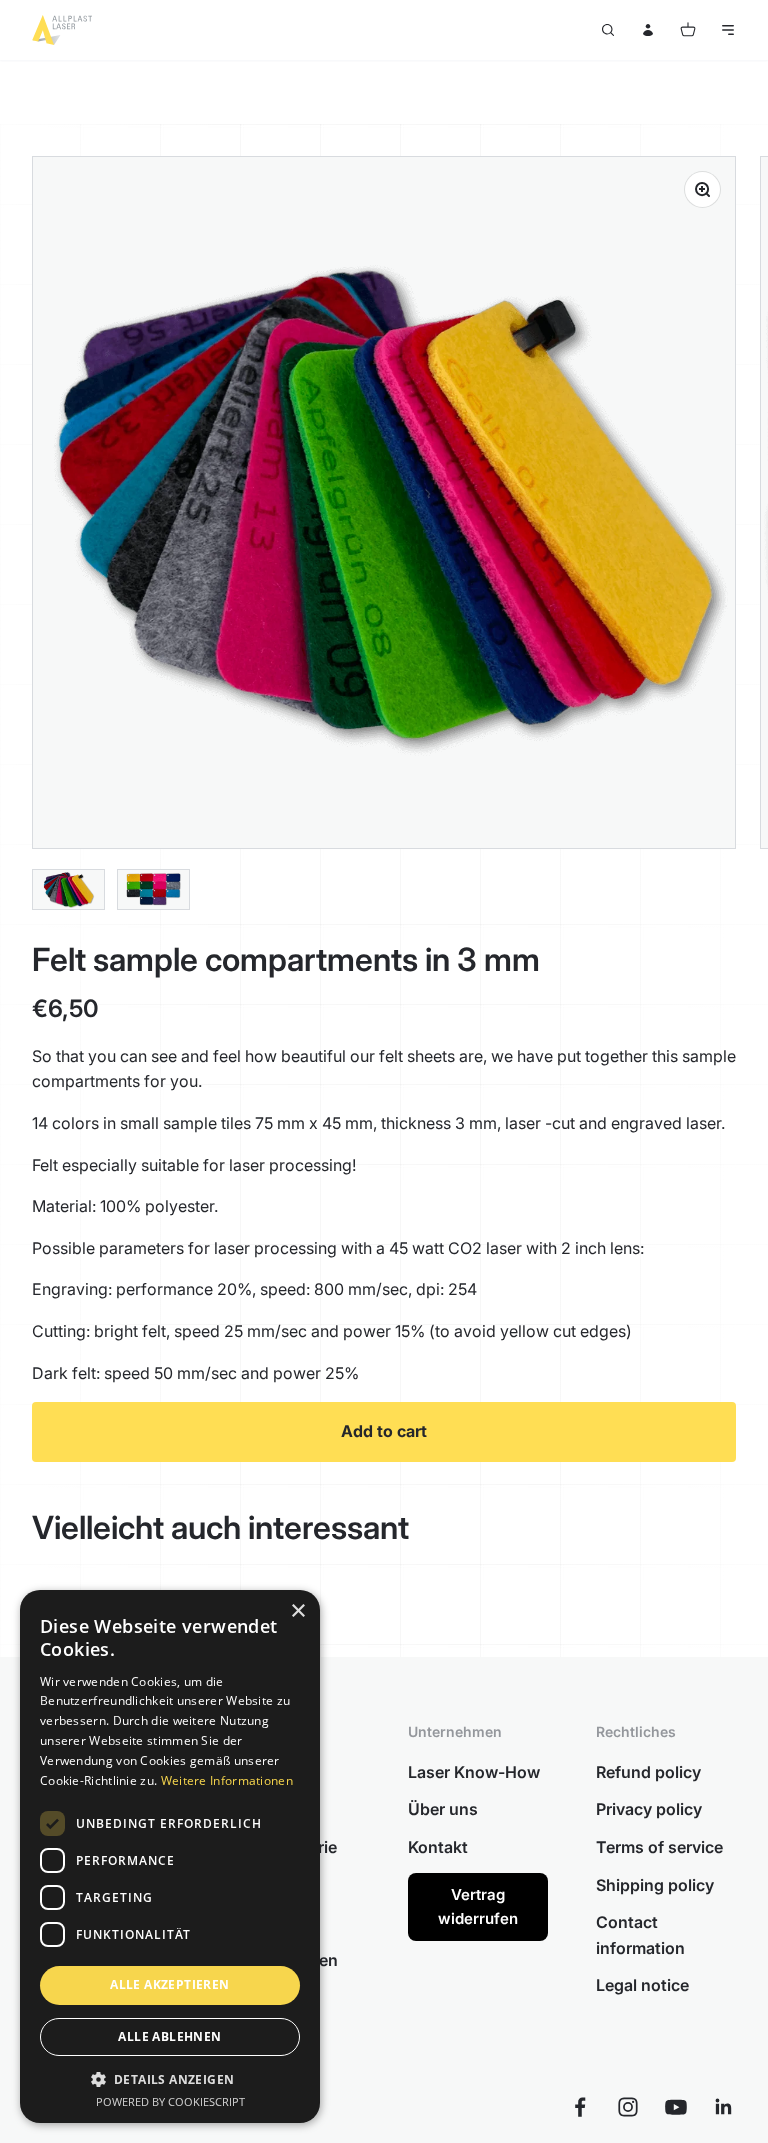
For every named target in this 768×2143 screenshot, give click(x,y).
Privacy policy (649, 1809)
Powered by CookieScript (170, 2101)
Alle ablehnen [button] (169, 2036)
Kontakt (438, 1847)
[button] (170, 2079)
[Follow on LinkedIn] (724, 2107)
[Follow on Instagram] (628, 2107)
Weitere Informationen (227, 1780)
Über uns (443, 1809)
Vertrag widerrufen (478, 1906)
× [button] (297, 1611)
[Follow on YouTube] (676, 2107)
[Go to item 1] (68, 890)
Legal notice (642, 1985)
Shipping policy (655, 1885)
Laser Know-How (474, 1772)
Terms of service (659, 1847)
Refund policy (648, 1772)
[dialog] (170, 1856)
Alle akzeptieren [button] (169, 1984)
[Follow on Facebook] (580, 2107)
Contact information (640, 1935)
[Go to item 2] (153, 890)
